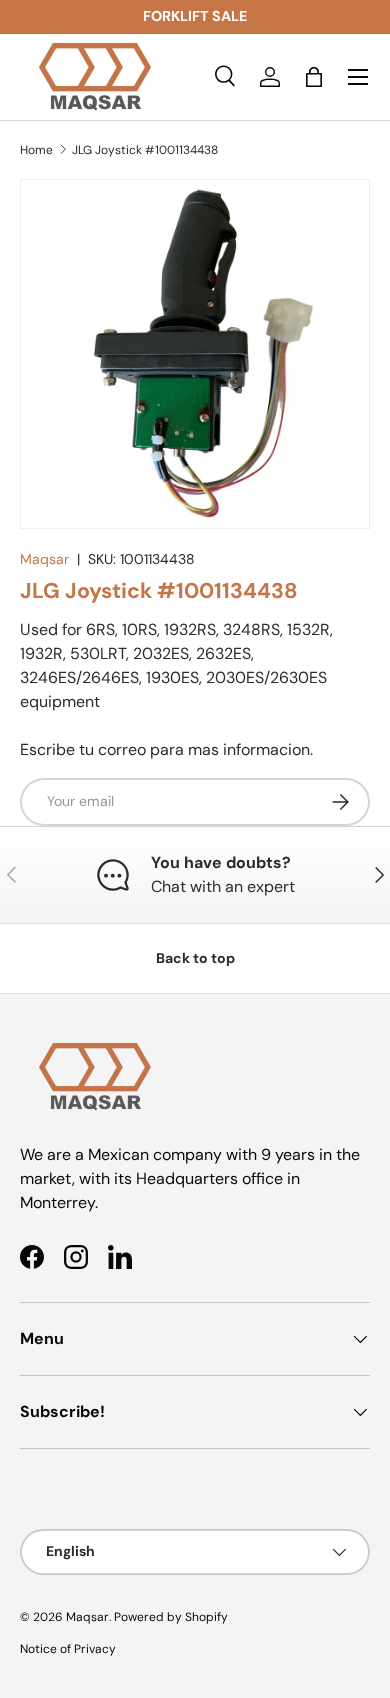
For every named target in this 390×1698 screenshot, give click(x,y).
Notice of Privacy (68, 1649)
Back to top (195, 958)
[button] (314, 77)
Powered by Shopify (171, 1617)
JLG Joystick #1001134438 (145, 150)
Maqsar (44, 559)
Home (36, 150)
